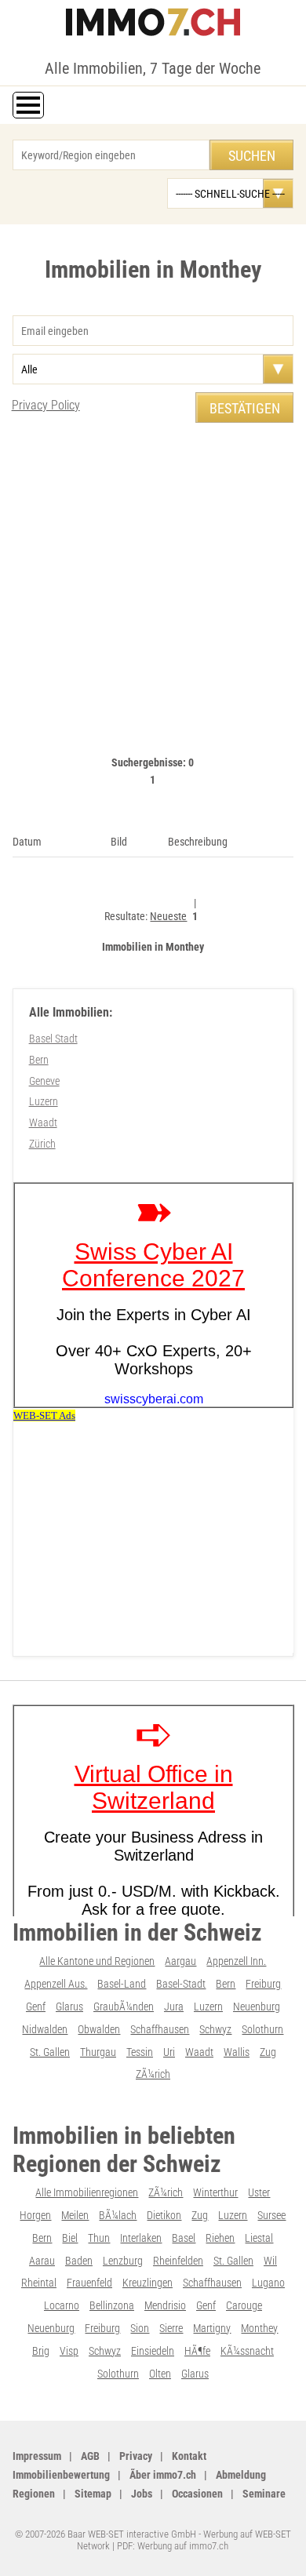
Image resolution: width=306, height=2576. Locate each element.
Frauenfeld (89, 2283)
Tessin (140, 2052)
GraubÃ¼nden (124, 2007)
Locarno (62, 2305)
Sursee (271, 2215)
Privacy (136, 2456)
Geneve (44, 1081)
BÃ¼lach (118, 2215)
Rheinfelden (178, 2261)
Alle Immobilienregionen (87, 2192)
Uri (169, 2052)
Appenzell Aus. (56, 1984)
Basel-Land (122, 1984)
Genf (36, 2007)
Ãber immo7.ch (163, 2475)
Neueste (168, 916)
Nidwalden (45, 2029)
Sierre (171, 2328)
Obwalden (99, 2029)
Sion (140, 2328)
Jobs (142, 2494)
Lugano (268, 2283)
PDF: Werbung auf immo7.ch (173, 2546)
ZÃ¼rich (153, 2074)
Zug (268, 2052)
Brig (41, 2351)
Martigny (212, 2328)
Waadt (43, 1122)
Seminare (264, 2494)
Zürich (42, 1144)
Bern (39, 1060)
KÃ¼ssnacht (247, 2351)
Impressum (37, 2456)
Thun (99, 2238)
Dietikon (164, 2215)
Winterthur (215, 2192)
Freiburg (263, 1984)
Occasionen (197, 2494)
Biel (70, 2238)
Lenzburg (123, 2261)
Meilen (75, 2215)
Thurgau (98, 2052)
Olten (160, 2374)
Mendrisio (165, 2305)
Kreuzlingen (148, 2283)
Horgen (35, 2215)
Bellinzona (112, 2305)
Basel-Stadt (181, 1984)
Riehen (220, 2238)
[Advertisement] (153, 599)
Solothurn (262, 2029)
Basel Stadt (53, 1039)
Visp (69, 2351)
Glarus (69, 2007)
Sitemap (93, 2494)
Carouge (244, 2305)
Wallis (237, 2052)
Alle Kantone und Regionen (97, 1961)
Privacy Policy (46, 405)
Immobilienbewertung (61, 2475)
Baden (79, 2261)
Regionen (34, 2494)
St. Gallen (50, 2052)
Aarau (42, 2261)
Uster (259, 2192)
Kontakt (189, 2456)
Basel (184, 2238)
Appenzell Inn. (236, 1961)
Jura (174, 2007)
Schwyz (215, 2029)
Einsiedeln (153, 2351)
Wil (270, 2261)
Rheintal (39, 2283)
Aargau (180, 1961)
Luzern (44, 1101)
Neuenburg (257, 2007)
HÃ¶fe (197, 2351)
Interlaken (141, 2238)
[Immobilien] (153, 22)
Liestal (259, 2238)
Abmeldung (241, 2475)
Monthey (259, 2328)
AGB (90, 2456)
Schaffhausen (160, 2029)
